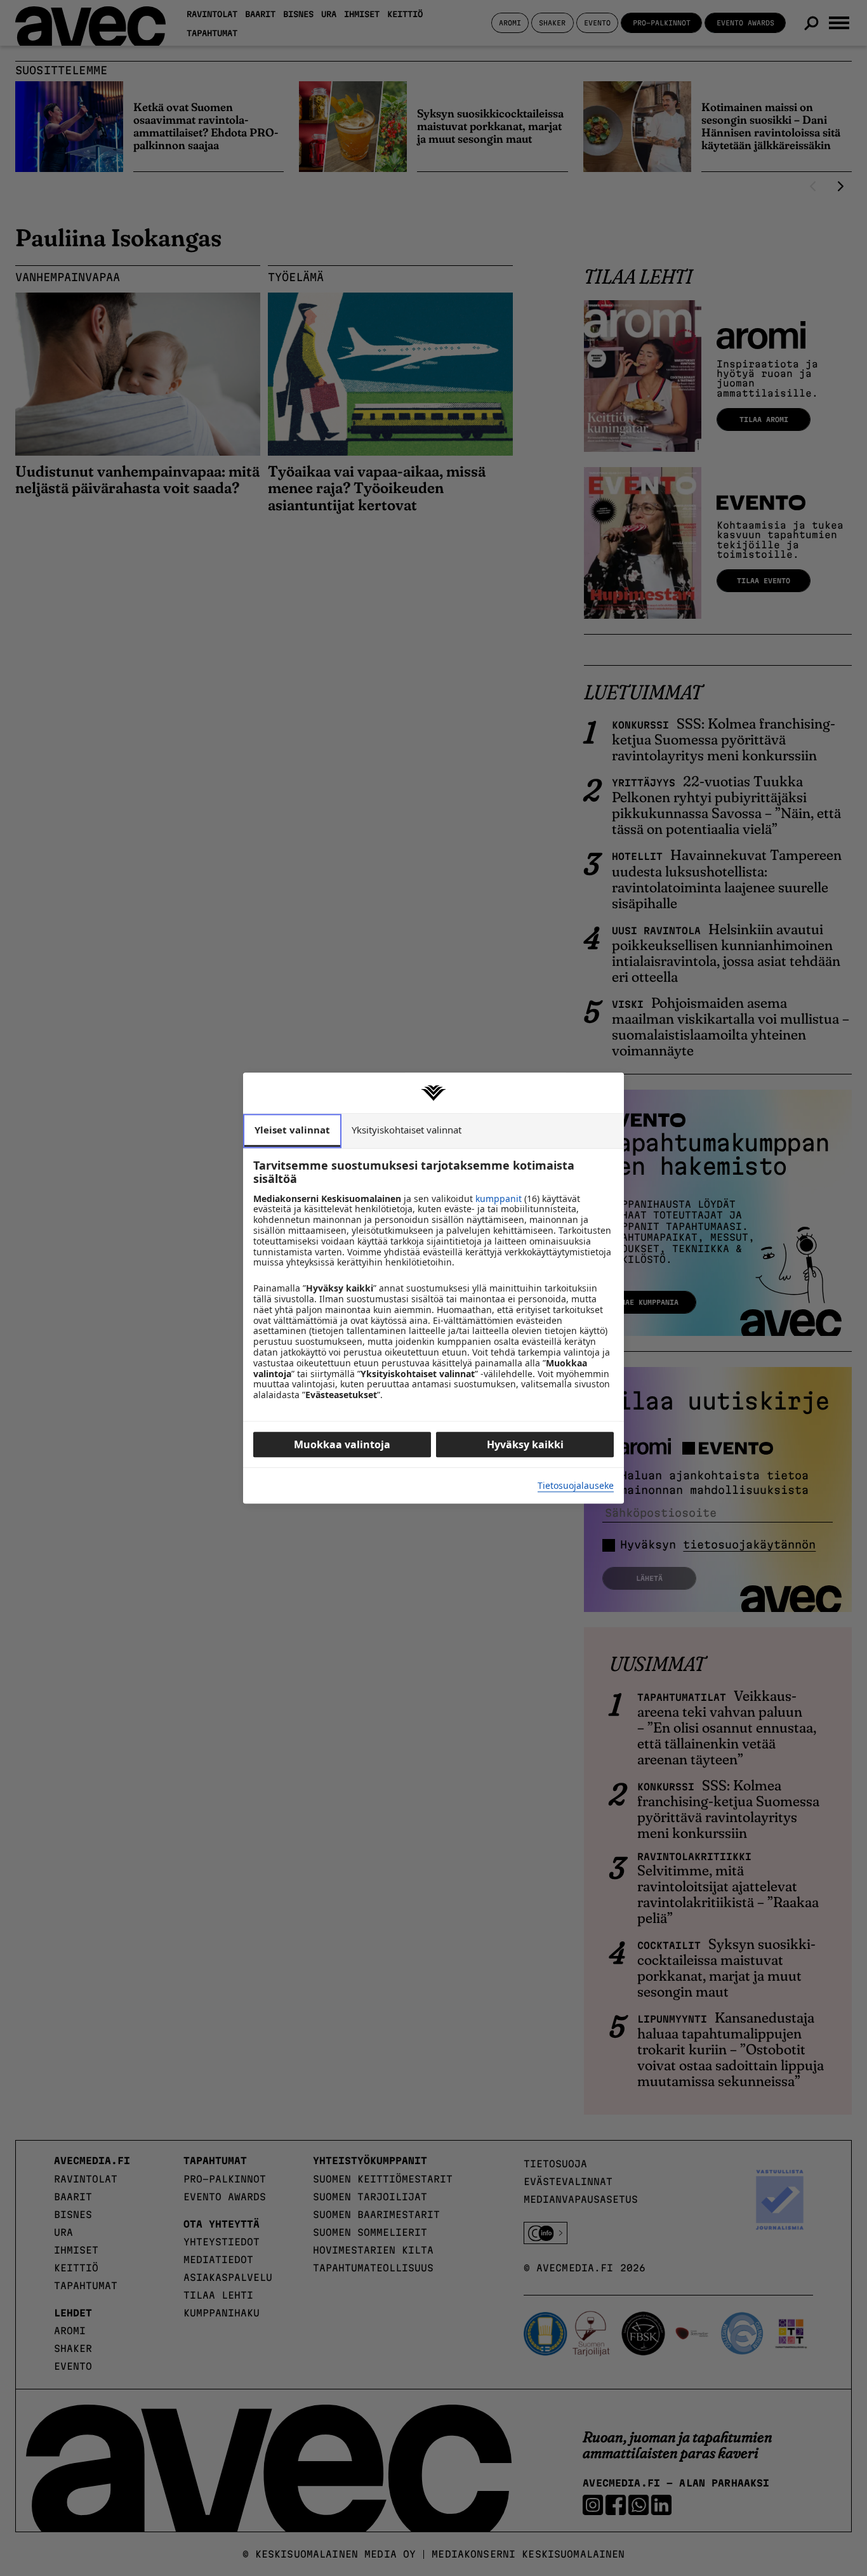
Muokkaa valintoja (342, 1444)
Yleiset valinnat (292, 1130)
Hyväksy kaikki (525, 1444)
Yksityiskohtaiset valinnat (407, 1130)
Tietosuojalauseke (576, 1486)
